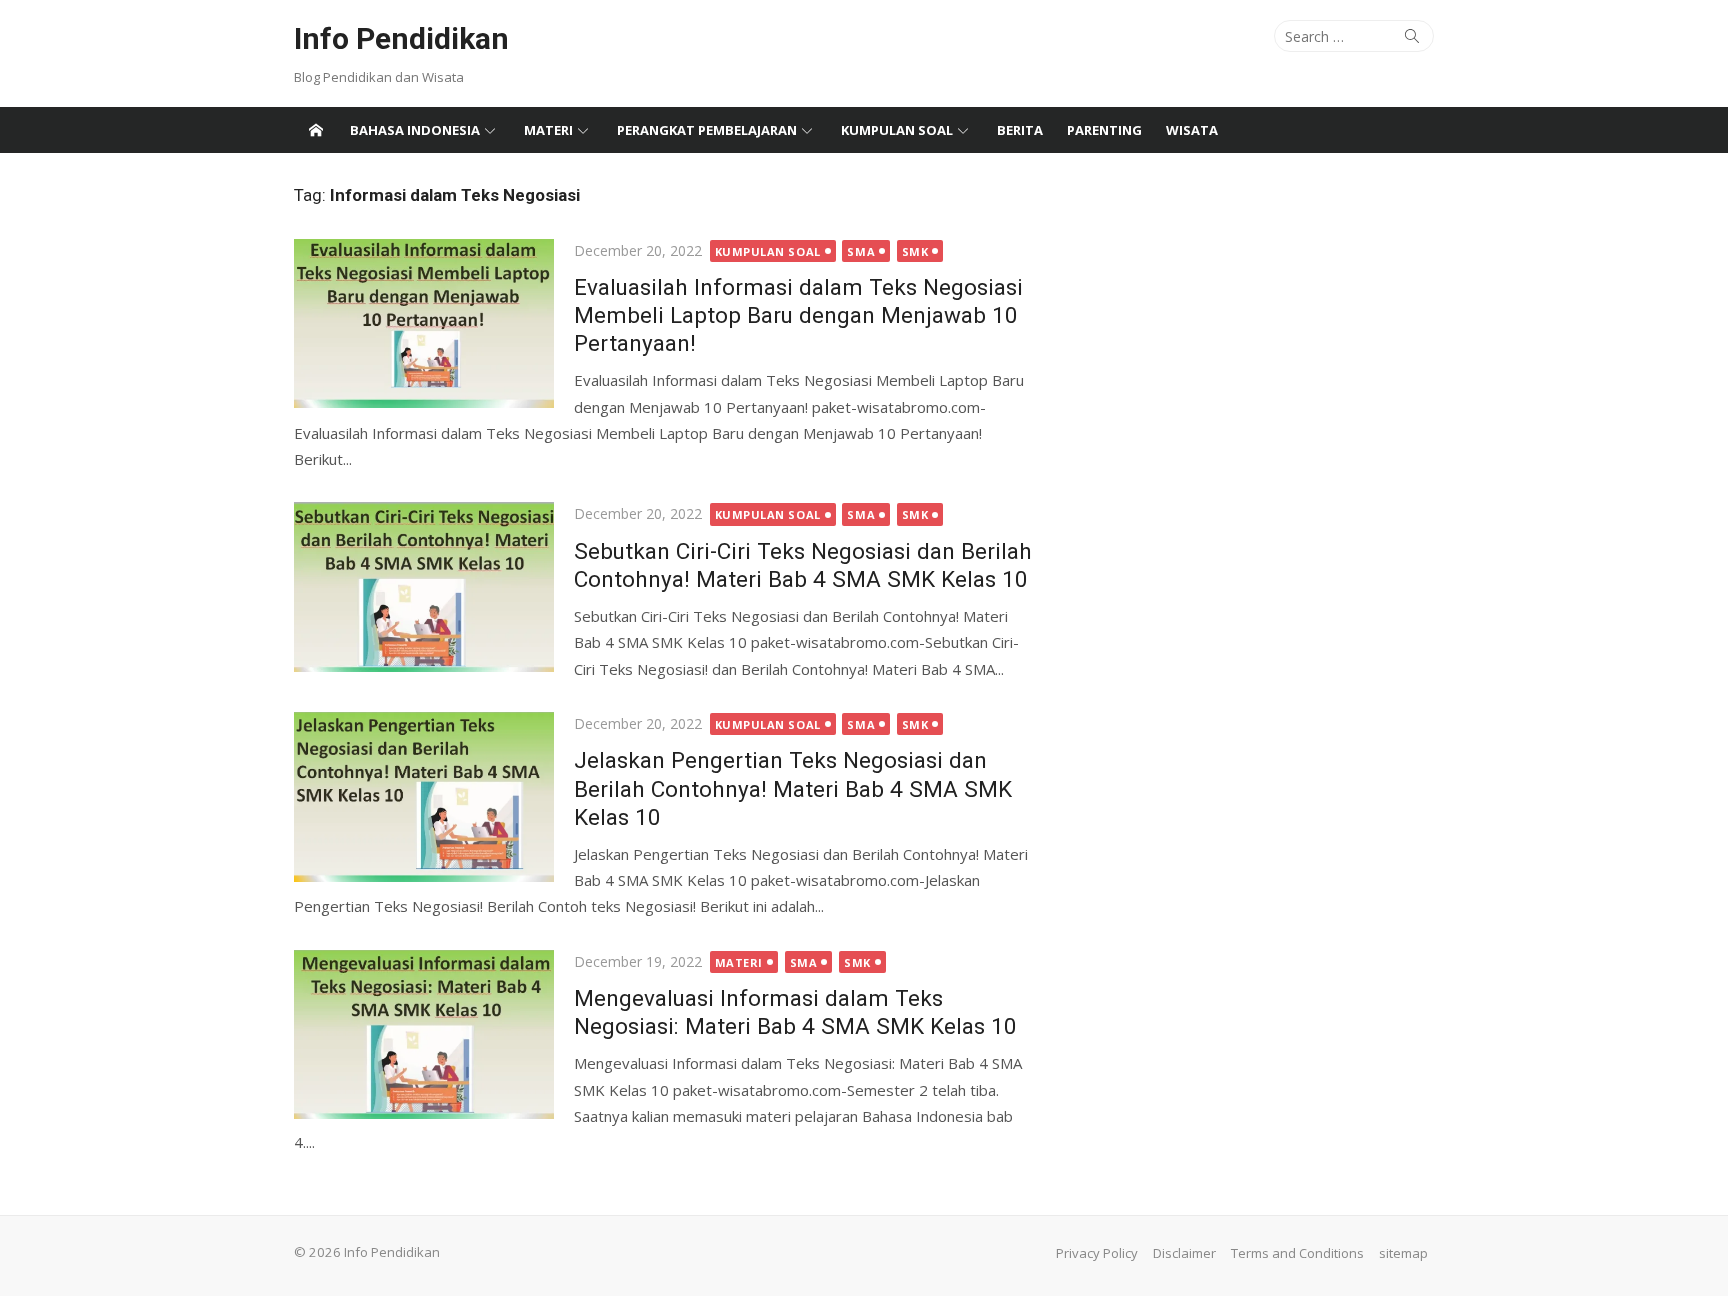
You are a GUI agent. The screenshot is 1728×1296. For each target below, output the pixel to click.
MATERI (548, 130)
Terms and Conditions (1297, 1253)
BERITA (1020, 130)
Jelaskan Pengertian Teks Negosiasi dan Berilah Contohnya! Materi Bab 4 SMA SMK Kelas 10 (793, 788)
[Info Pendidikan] (316, 130)
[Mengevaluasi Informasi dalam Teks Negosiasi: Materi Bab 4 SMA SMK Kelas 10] (424, 1035)
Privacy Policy (1097, 1253)
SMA (861, 251)
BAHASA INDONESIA (415, 130)
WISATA (1192, 130)
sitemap (1403, 1253)
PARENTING (1104, 130)
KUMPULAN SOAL (897, 130)
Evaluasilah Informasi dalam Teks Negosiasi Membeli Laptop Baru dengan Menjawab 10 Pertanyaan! (798, 315)
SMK (915, 251)
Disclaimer (1184, 1253)
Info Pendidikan (401, 38)
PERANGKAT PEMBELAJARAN (707, 130)
